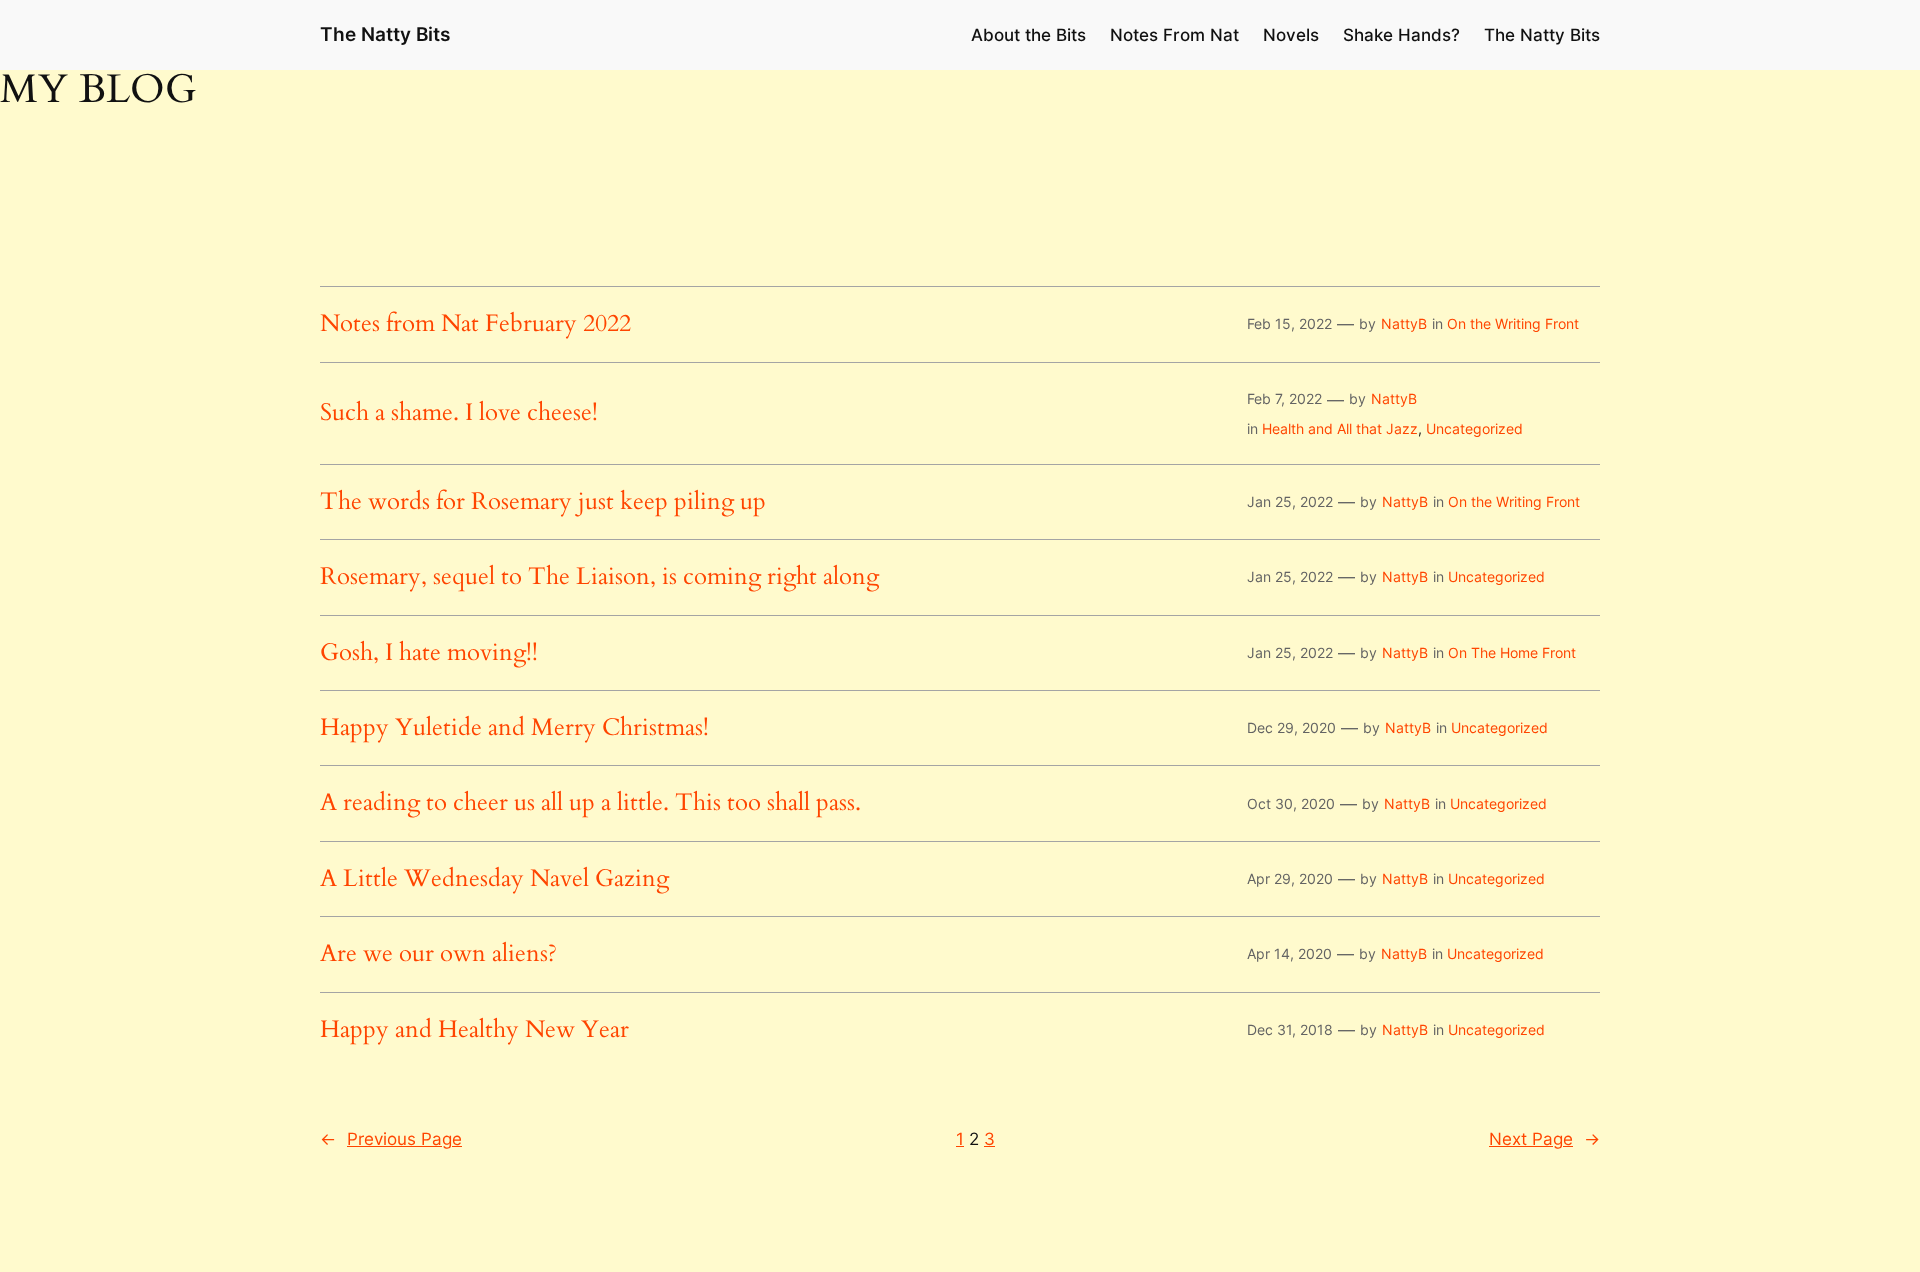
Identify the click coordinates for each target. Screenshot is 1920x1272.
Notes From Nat (1174, 35)
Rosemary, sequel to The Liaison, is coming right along (599, 577)
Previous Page (391, 1139)
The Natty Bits (385, 34)
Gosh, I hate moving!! (429, 653)
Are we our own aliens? (438, 954)
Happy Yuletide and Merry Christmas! (514, 728)
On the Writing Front (1513, 323)
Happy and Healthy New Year (474, 1030)
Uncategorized (1474, 428)
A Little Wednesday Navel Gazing (494, 879)
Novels (1291, 35)
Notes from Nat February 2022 (475, 324)
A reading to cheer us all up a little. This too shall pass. (590, 803)
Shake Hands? (1401, 35)
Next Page (1544, 1139)
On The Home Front (1512, 652)
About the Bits (1028, 35)
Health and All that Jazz (1340, 428)
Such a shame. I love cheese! (459, 413)
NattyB (1404, 323)
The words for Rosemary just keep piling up (543, 502)
